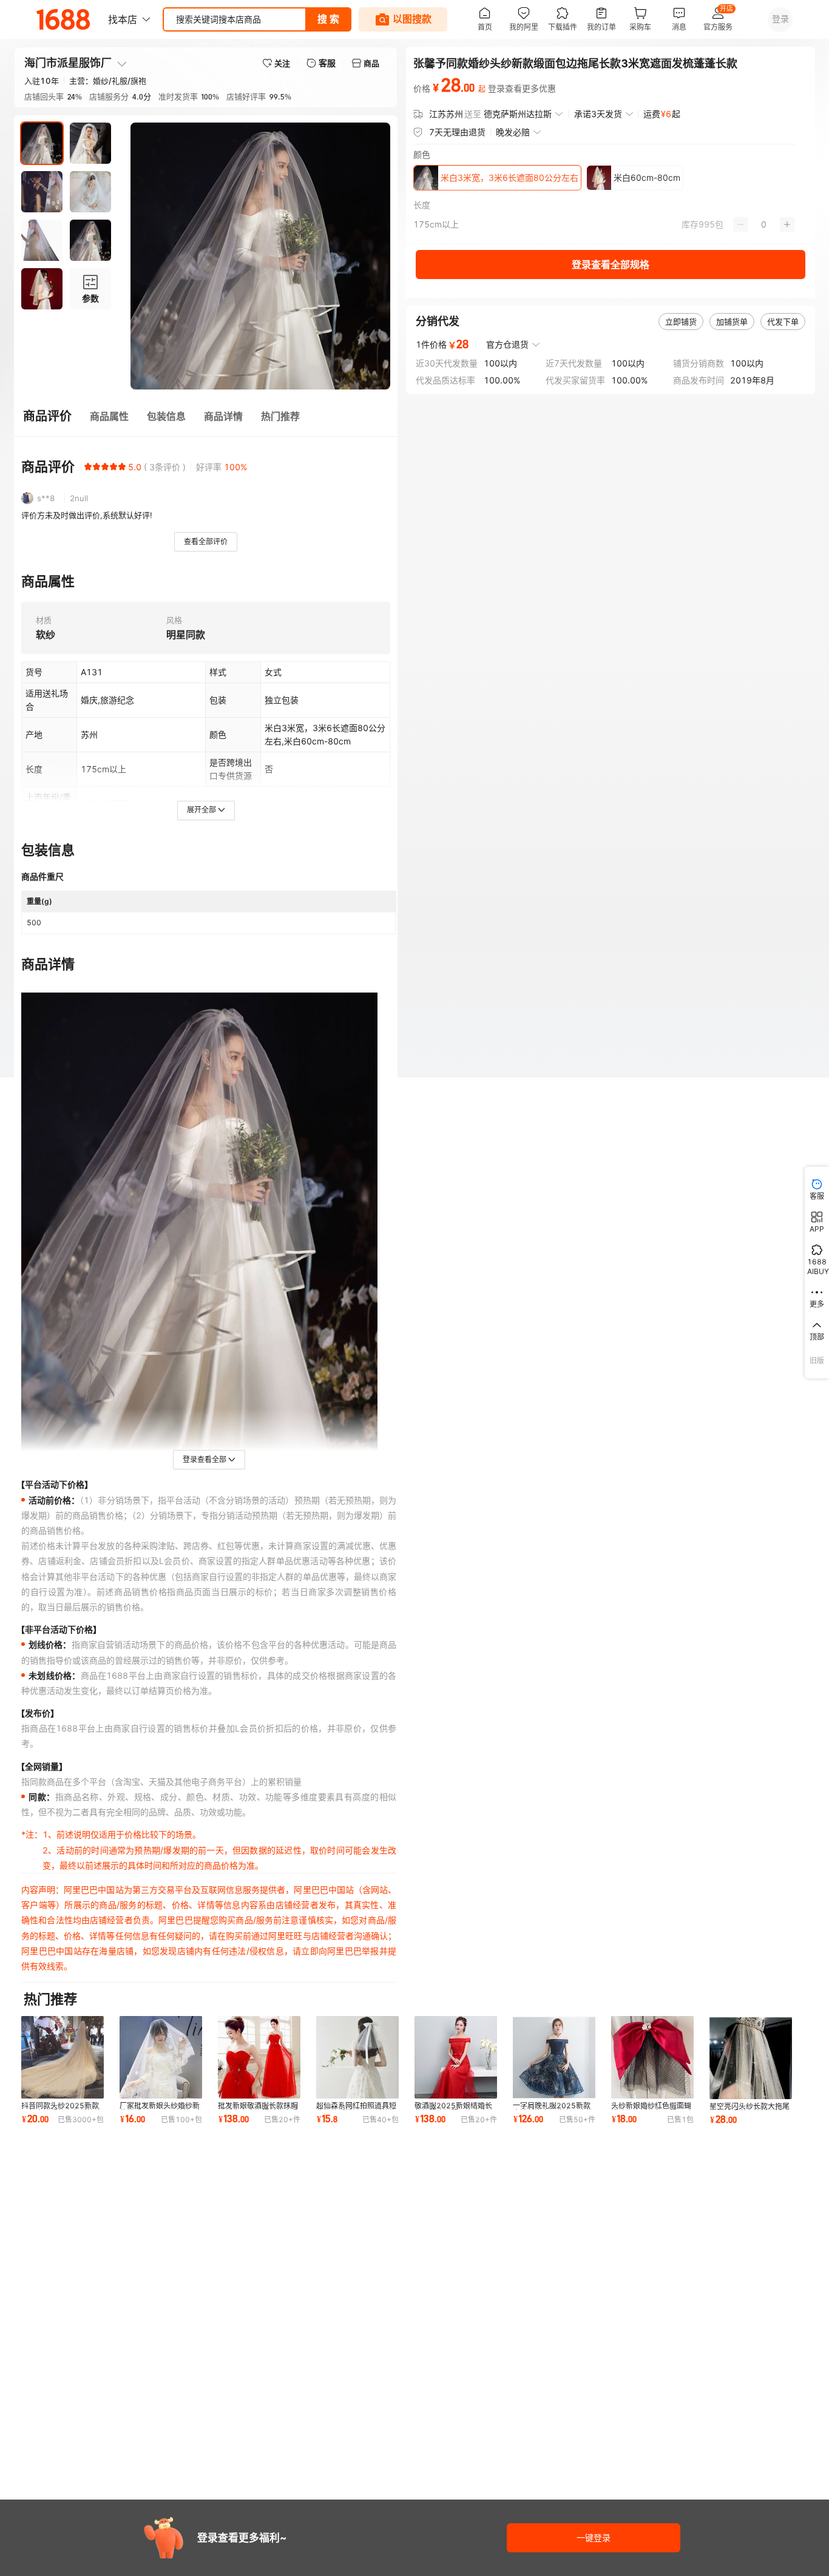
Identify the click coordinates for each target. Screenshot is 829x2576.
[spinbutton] (764, 224)
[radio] (88, 467)
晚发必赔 (513, 132)
